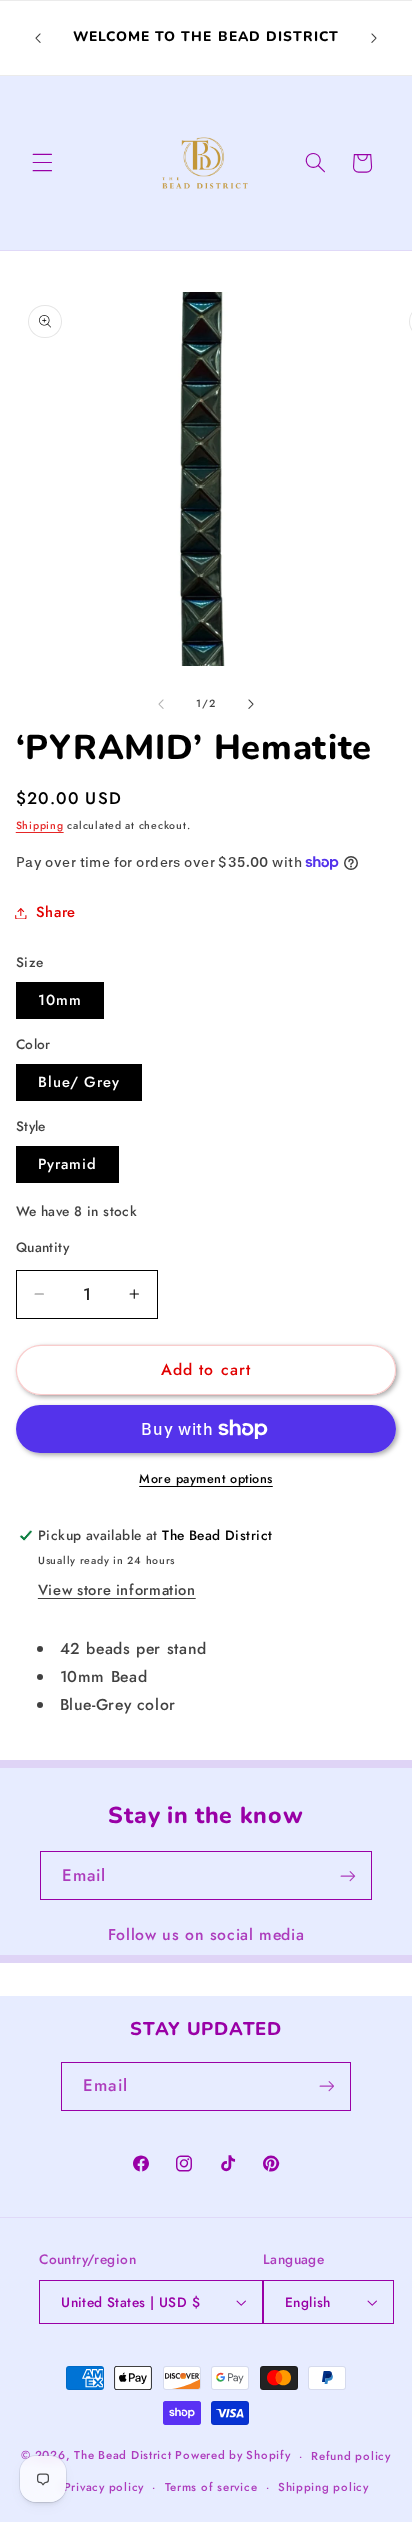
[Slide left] (161, 704)
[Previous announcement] (38, 38)
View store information (117, 1590)
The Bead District (123, 2456)
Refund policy (351, 2456)
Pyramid (67, 1164)
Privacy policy (104, 2487)
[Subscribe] (348, 1875)
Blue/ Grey (79, 1082)
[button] (42, 163)
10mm (60, 1000)
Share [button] (56, 912)
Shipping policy (323, 2487)
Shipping (40, 825)
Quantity (42, 1247)
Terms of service (211, 2487)
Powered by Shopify (232, 2456)
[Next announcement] (374, 38)
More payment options (206, 1479)
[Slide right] (251, 704)
